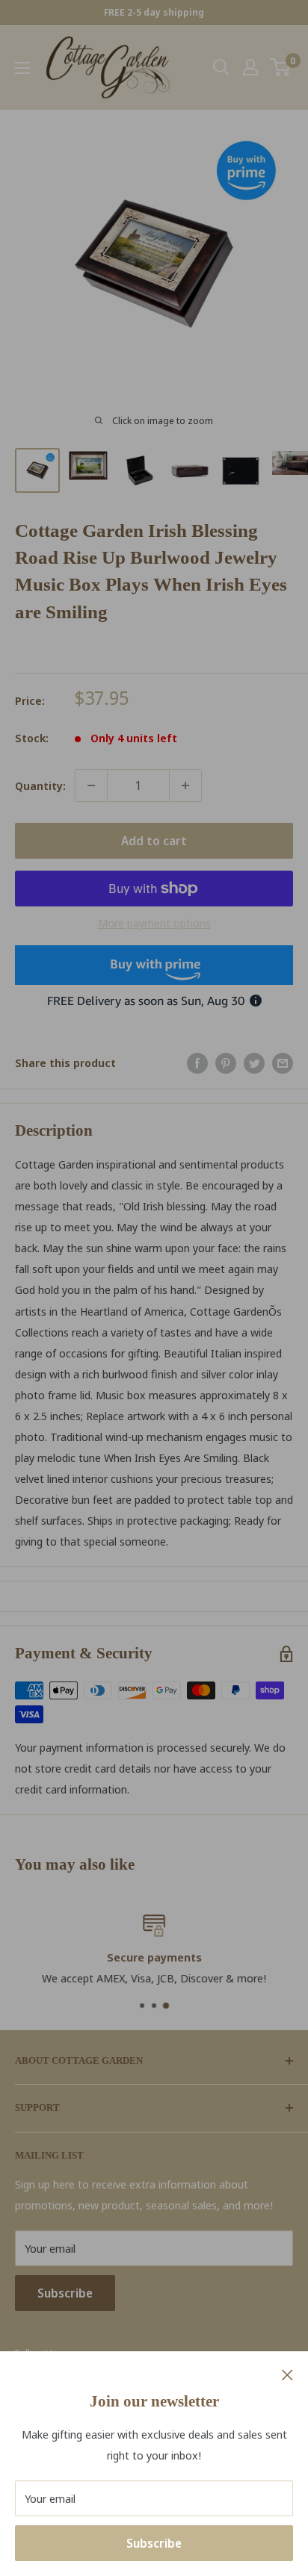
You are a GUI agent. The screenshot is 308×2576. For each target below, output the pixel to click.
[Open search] (221, 67)
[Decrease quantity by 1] (91, 785)
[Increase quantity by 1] (185, 785)
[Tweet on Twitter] (254, 1063)
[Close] (287, 2374)
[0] (281, 67)
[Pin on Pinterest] (226, 1063)
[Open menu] (22, 68)
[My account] (250, 67)
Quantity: (40, 785)
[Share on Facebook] (197, 1063)
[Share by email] (283, 1063)
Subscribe (154, 2543)
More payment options (154, 923)
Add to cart (154, 841)
